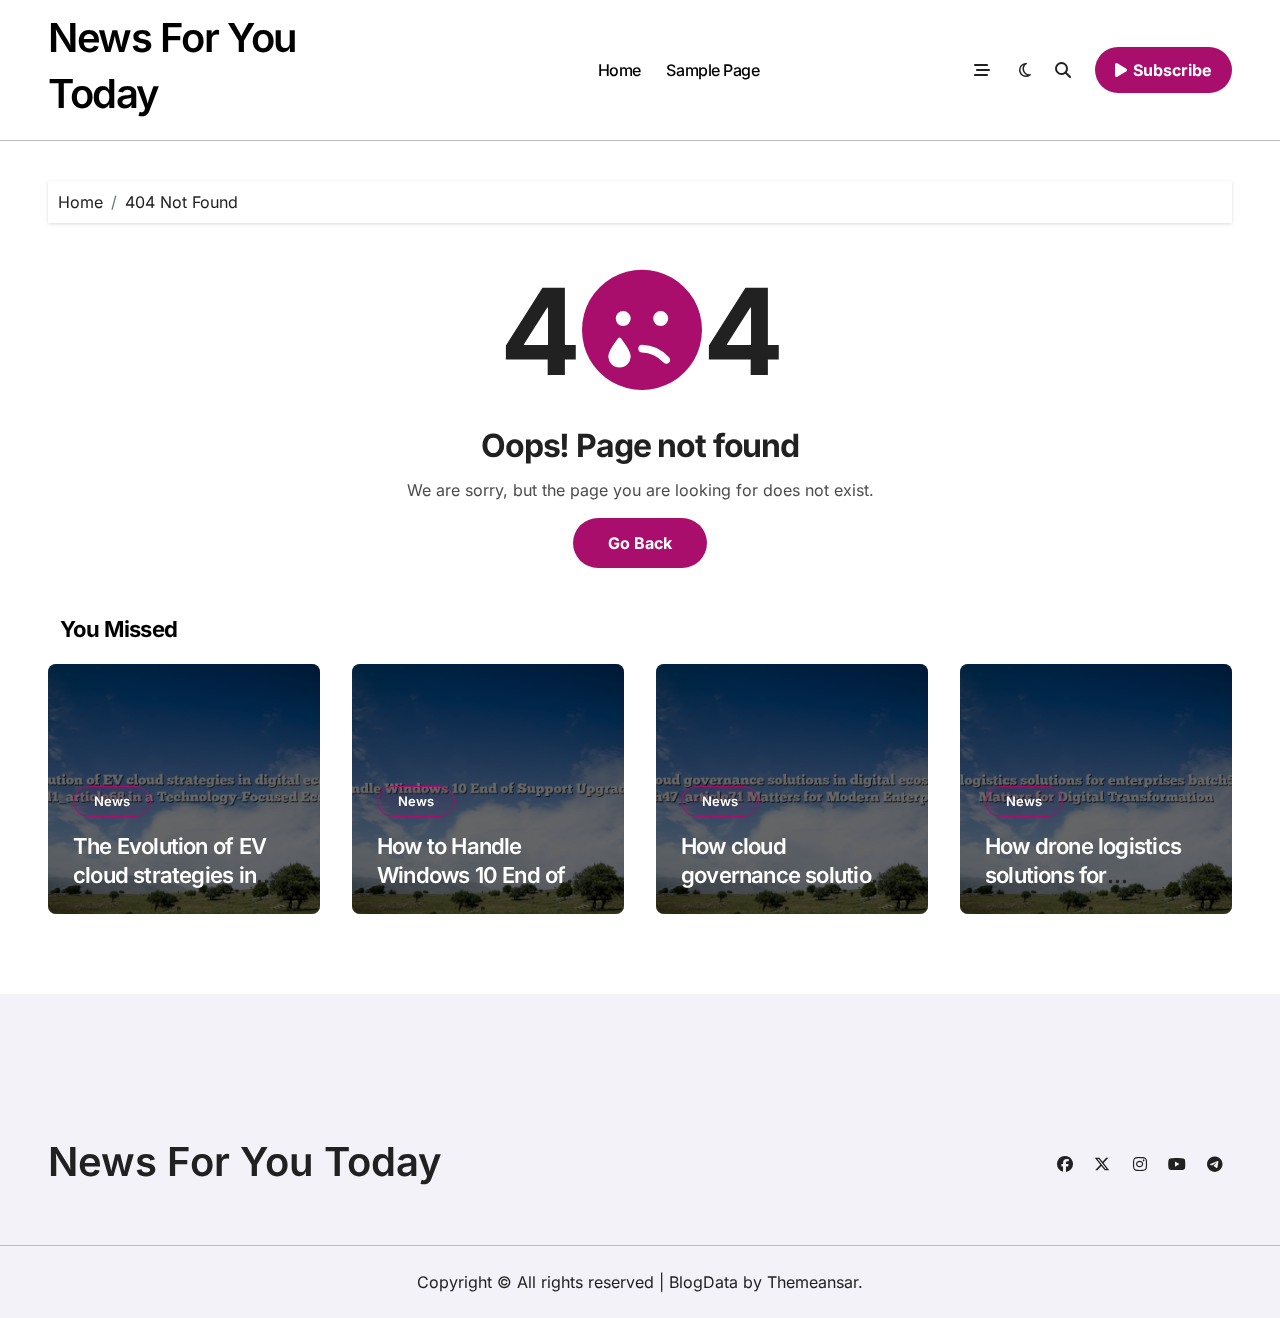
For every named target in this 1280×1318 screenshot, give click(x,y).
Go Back (640, 543)
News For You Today (245, 1161)
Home (619, 70)
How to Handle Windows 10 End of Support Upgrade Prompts (471, 889)
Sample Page (712, 70)
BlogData (703, 1282)
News (112, 801)
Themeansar (812, 1282)
